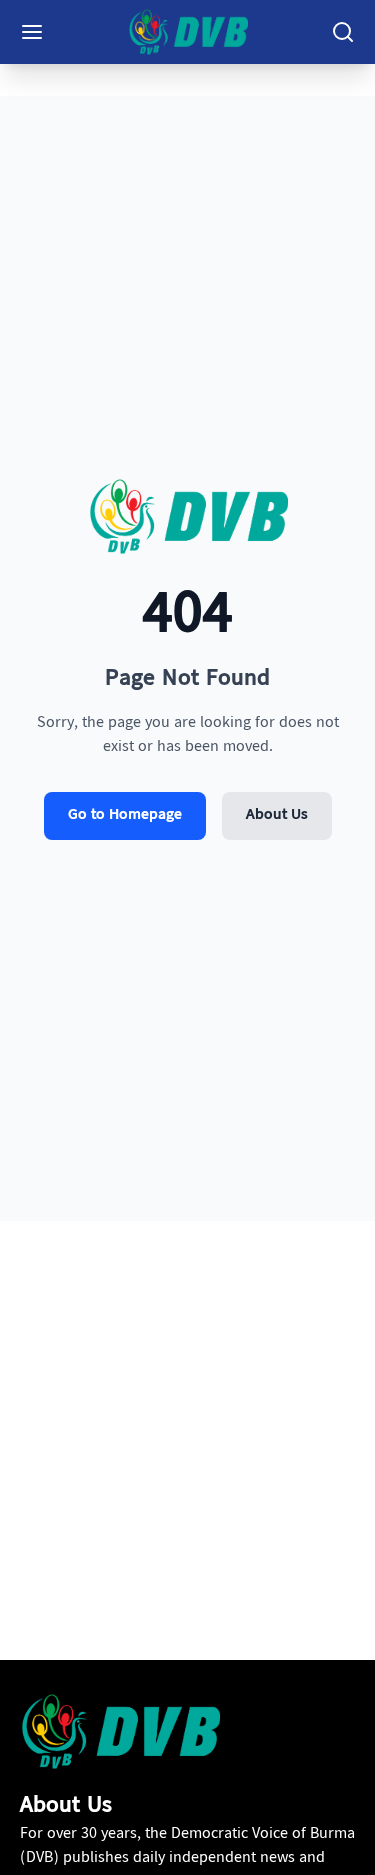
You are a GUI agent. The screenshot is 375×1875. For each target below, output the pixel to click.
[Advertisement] (187, 1456)
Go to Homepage (125, 815)
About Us (277, 815)
